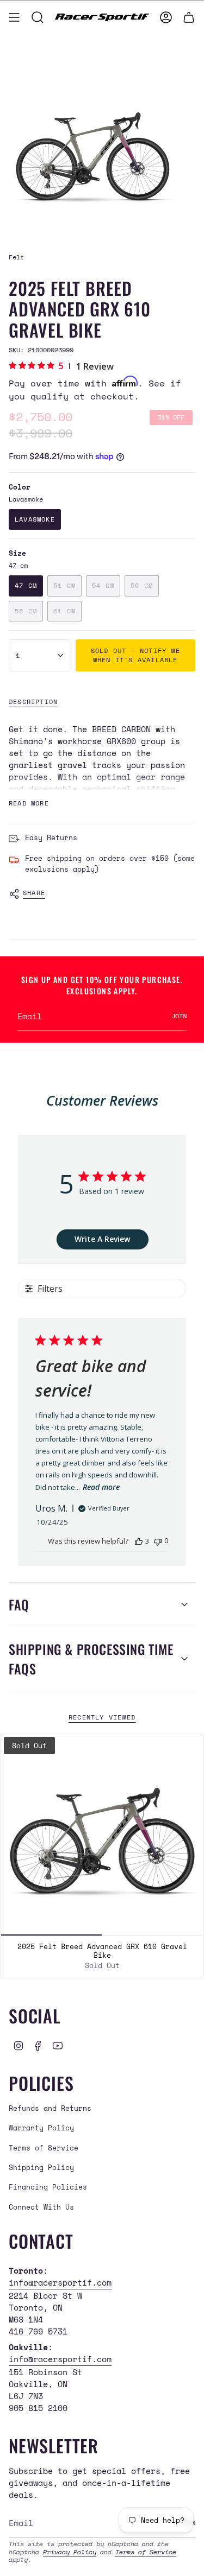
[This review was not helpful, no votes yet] (158, 1541)
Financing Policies (48, 2187)
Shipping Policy (41, 2167)
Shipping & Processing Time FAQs (91, 1659)
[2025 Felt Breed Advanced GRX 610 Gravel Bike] (102, 1835)
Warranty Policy (41, 2128)
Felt (16, 257)
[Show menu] (14, 17)
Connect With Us (41, 2207)
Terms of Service (44, 2148)
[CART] (189, 17)
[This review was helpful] (139, 1541)
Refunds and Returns (50, 2108)
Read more (101, 1487)
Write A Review (102, 1239)
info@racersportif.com (60, 2282)
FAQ (19, 1604)
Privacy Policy (70, 2552)
